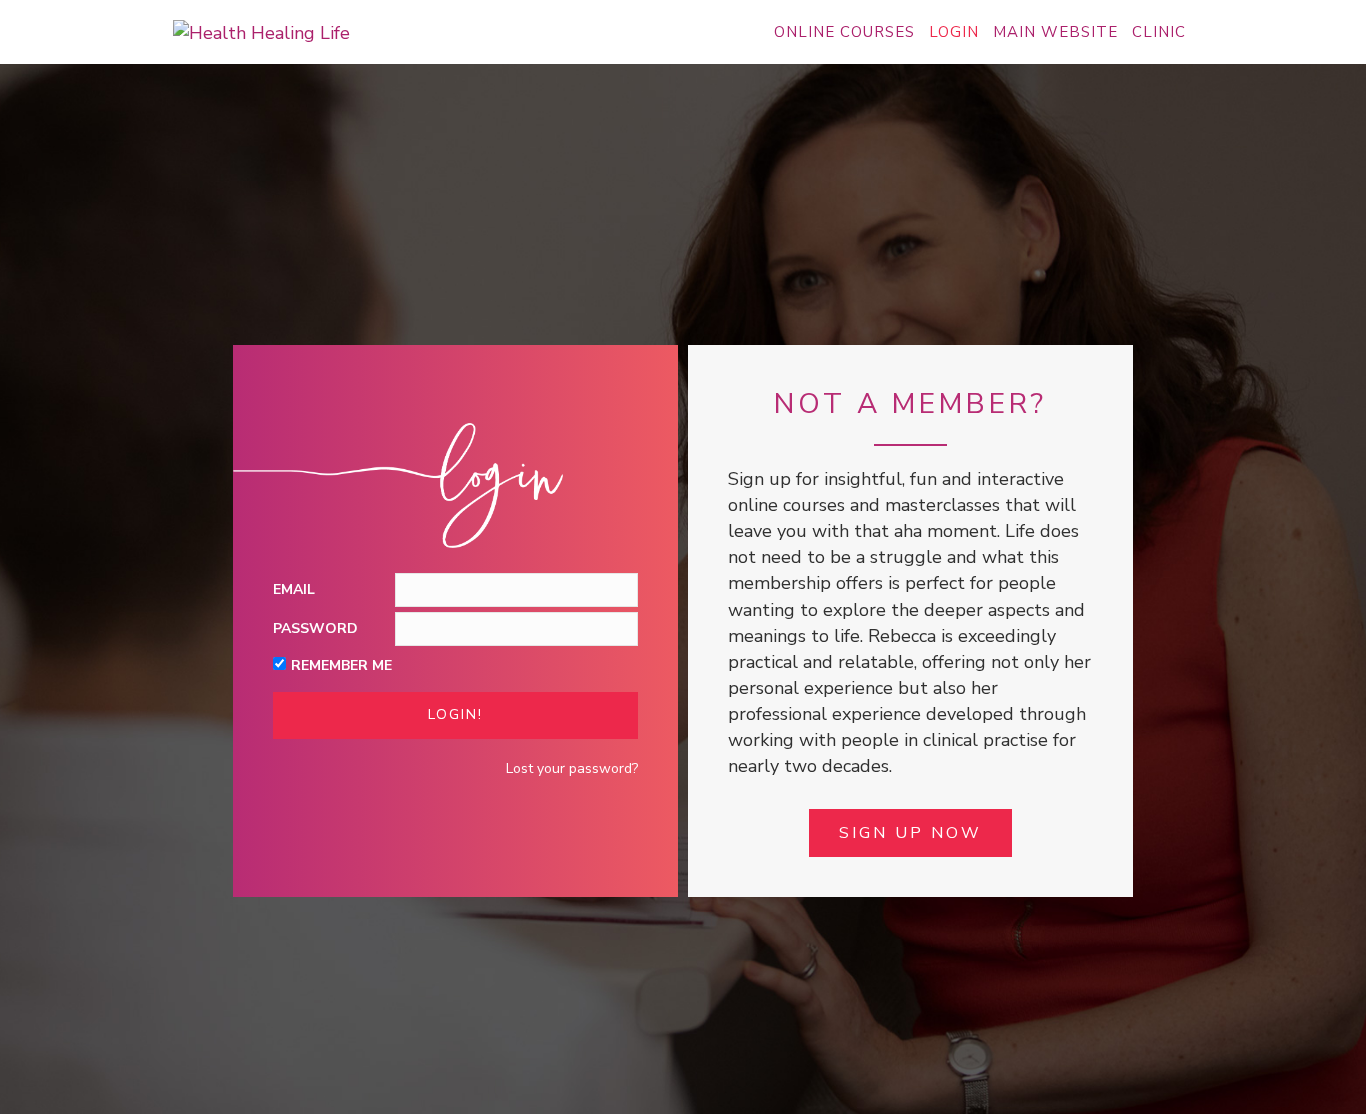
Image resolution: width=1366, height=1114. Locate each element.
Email (294, 589)
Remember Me (341, 665)
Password (315, 628)
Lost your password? (572, 768)
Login (954, 32)
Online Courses (844, 32)
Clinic (1159, 32)
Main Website (1055, 32)
